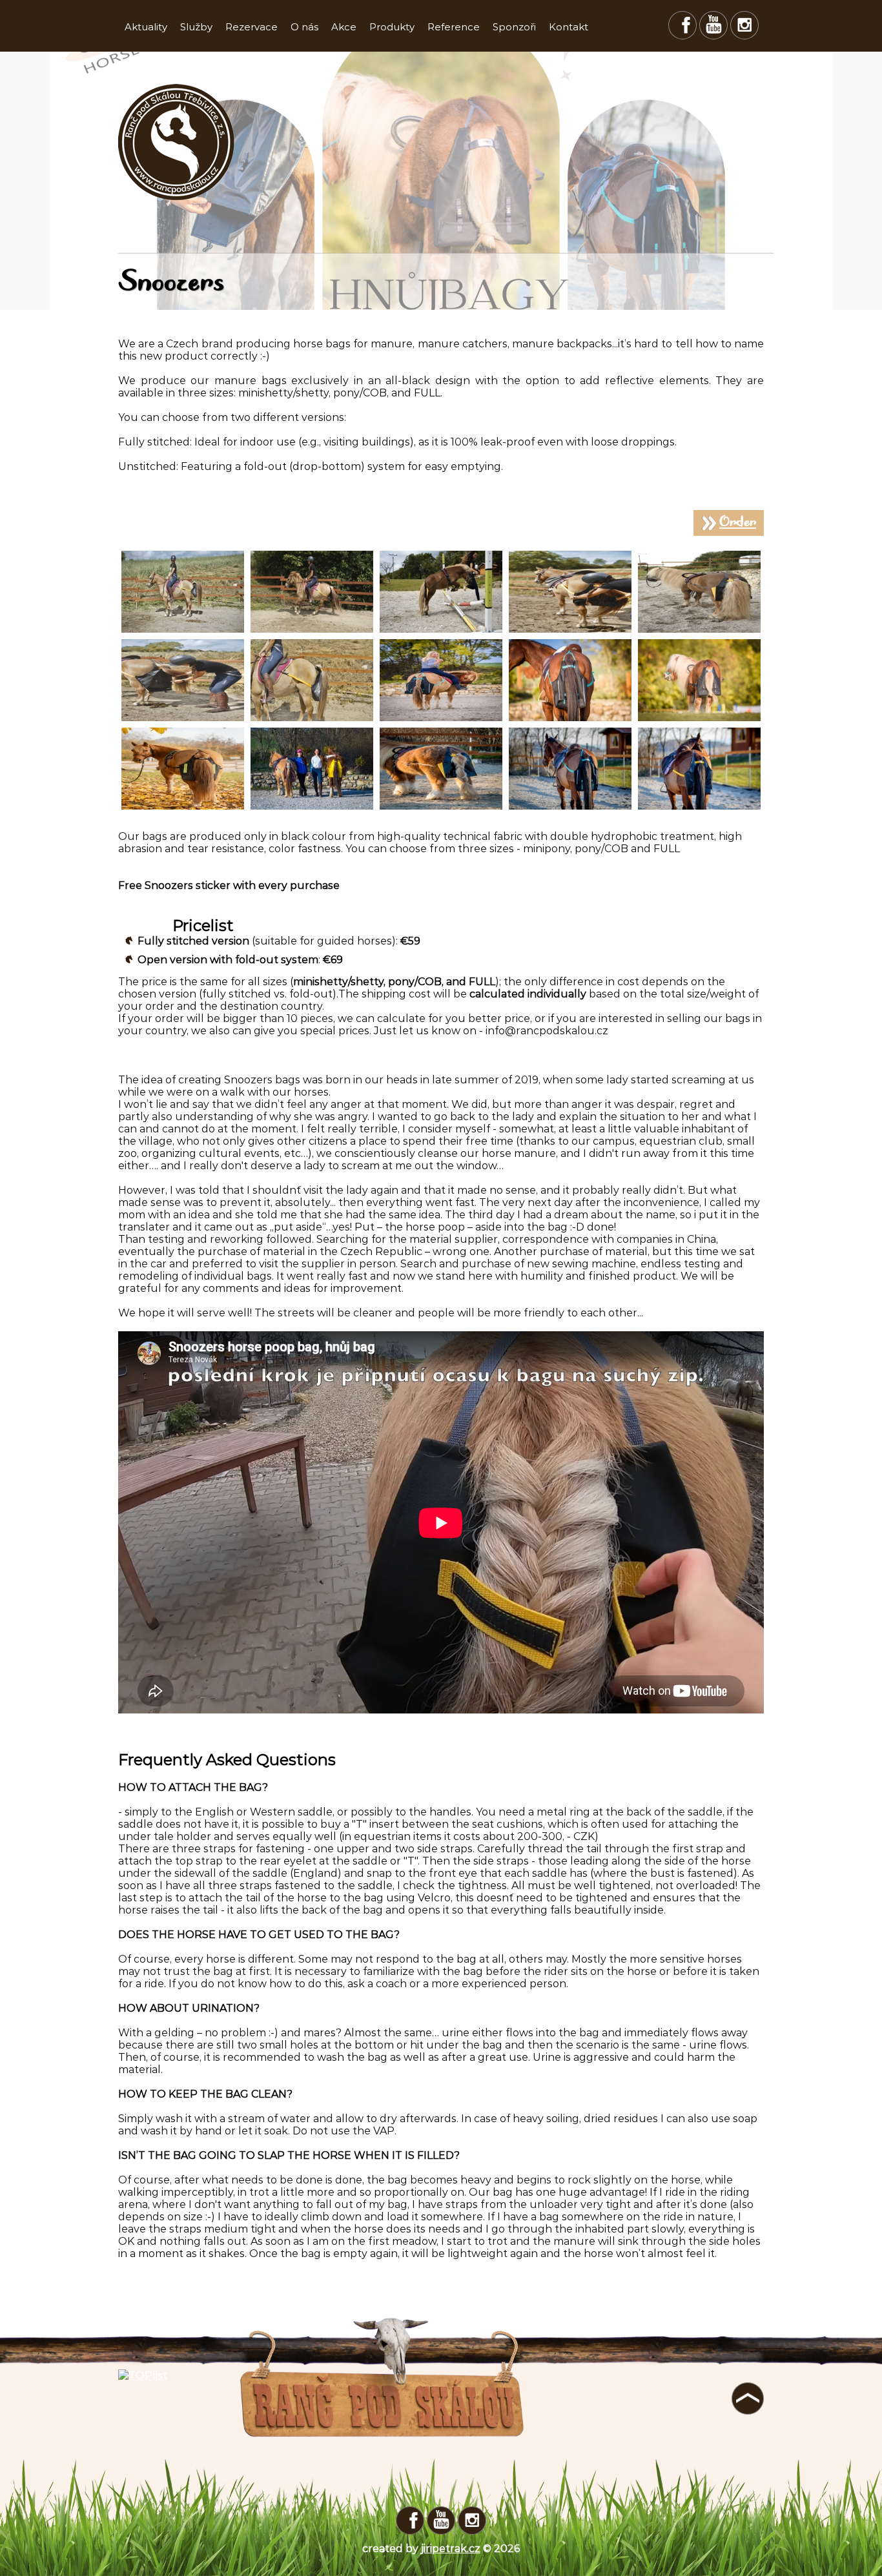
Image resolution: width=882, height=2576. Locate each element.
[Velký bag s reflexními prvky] (570, 808)
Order (738, 523)
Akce (344, 27)
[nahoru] (748, 2398)
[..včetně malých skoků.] (441, 631)
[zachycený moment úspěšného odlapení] (183, 631)
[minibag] (699, 720)
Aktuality (146, 27)
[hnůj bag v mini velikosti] (699, 631)
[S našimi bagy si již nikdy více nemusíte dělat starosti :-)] (441, 720)
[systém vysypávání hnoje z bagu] (183, 720)
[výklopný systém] (570, 631)
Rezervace (251, 27)
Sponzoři (514, 27)
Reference (454, 27)
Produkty (392, 27)
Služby (196, 27)
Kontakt (569, 27)
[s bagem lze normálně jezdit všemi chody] (312, 631)
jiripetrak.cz (451, 2549)
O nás (304, 27)
